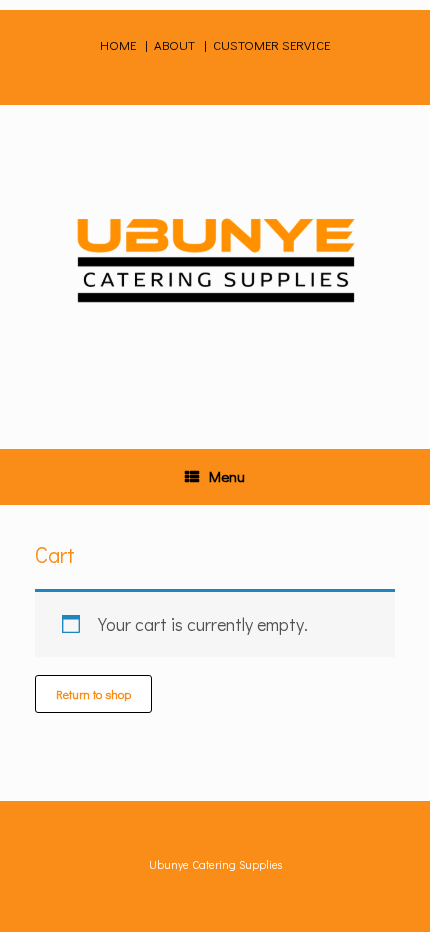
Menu (227, 476)
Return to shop (93, 694)
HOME (119, 44)
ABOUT (174, 44)
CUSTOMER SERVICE (271, 44)
